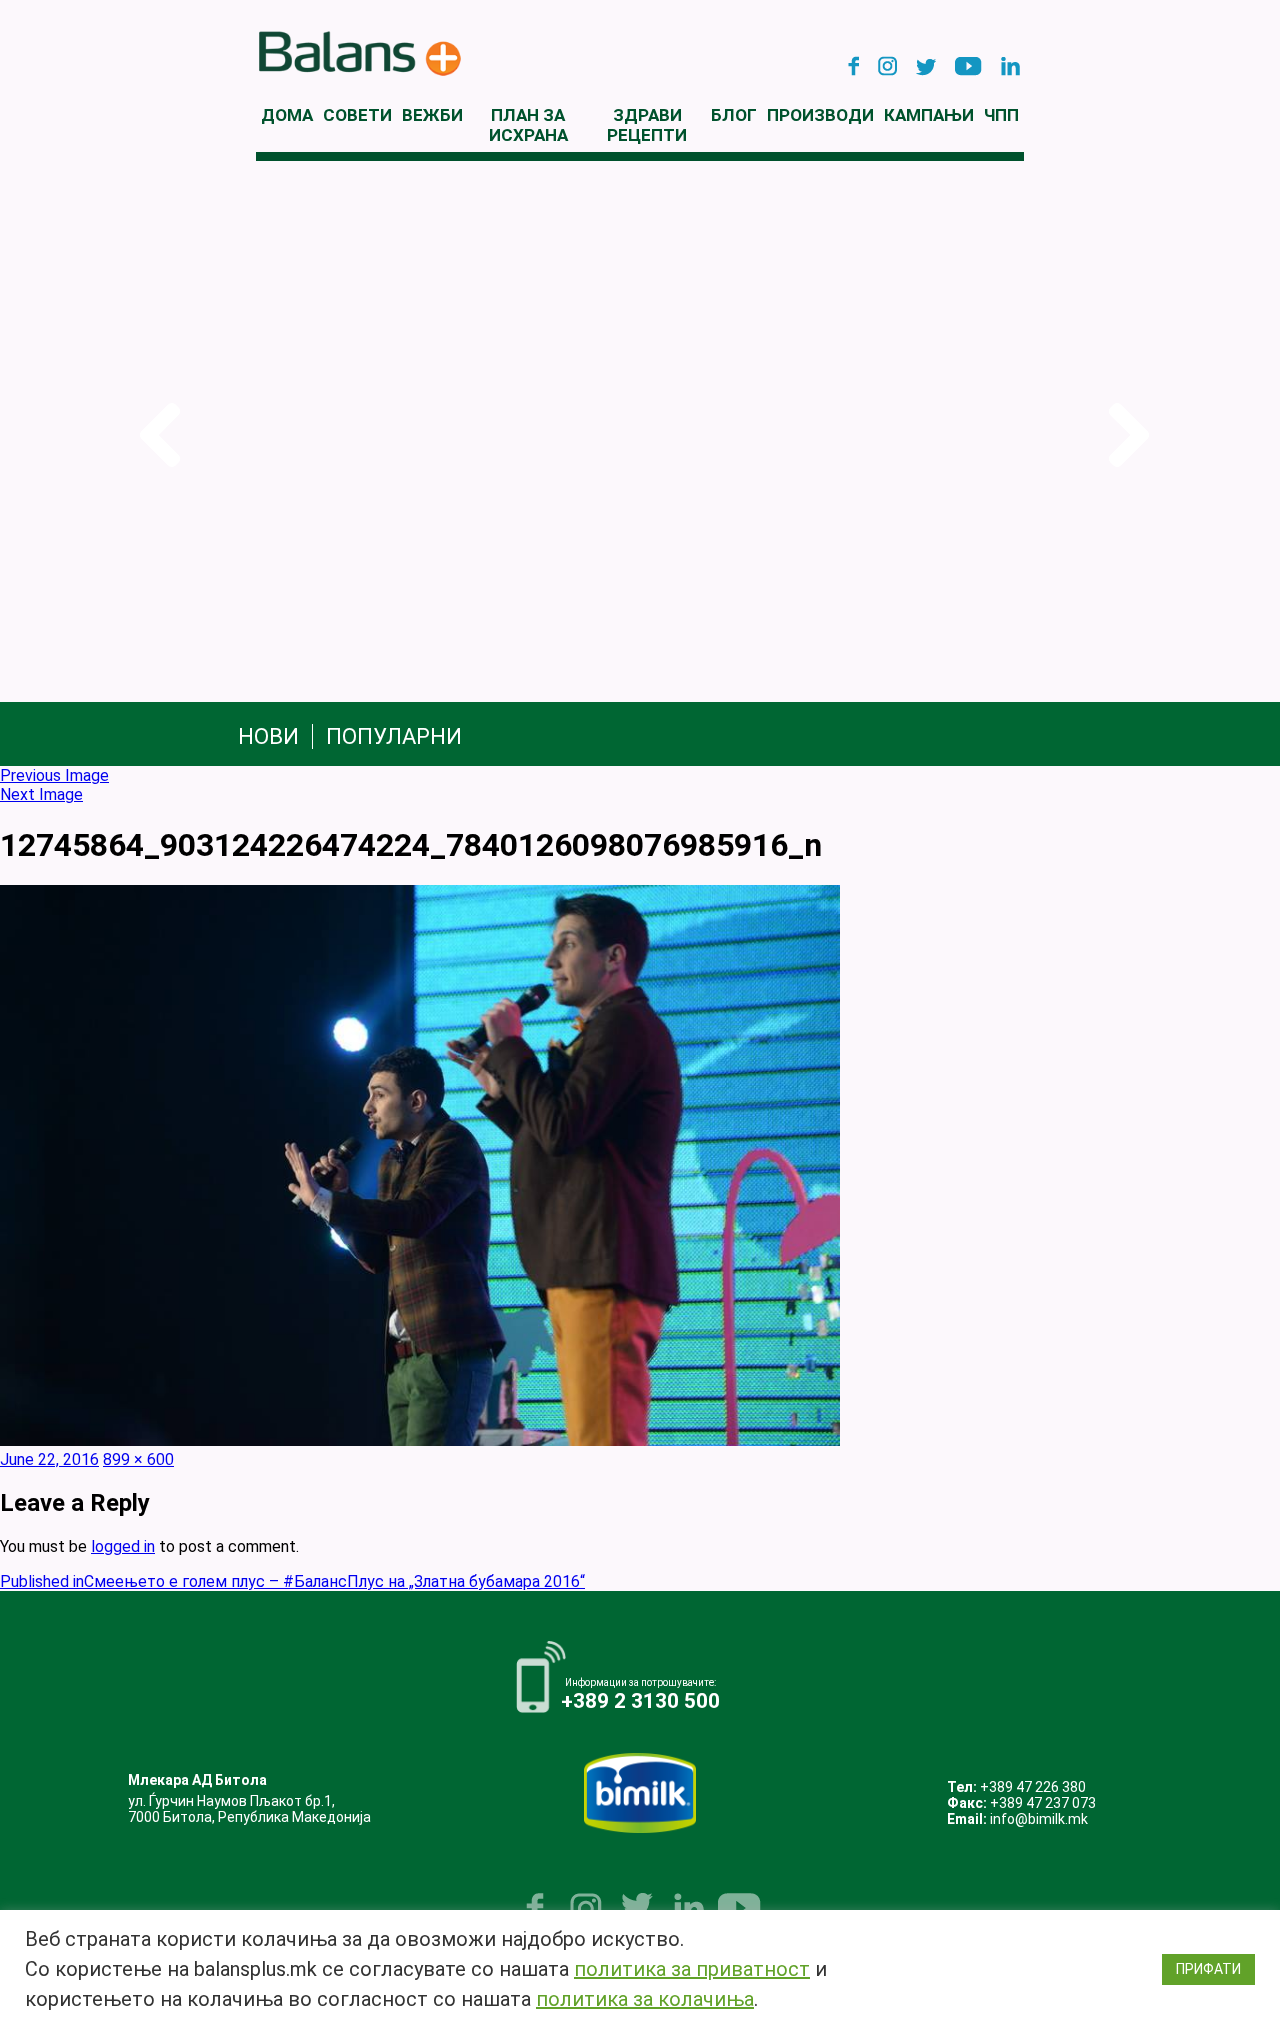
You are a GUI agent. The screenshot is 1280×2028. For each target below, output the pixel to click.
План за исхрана (528, 125)
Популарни (394, 736)
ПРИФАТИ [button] (1208, 1969)
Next (1124, 435)
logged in (123, 1546)
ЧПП (1001, 115)
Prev (155, 435)
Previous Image (54, 775)
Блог (734, 115)
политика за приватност (692, 1969)
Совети (357, 115)
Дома (287, 115)
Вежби (432, 115)
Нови (268, 736)
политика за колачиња (645, 1999)
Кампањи (929, 115)
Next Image (41, 794)
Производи (820, 115)
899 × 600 (138, 1459)
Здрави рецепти (647, 125)
